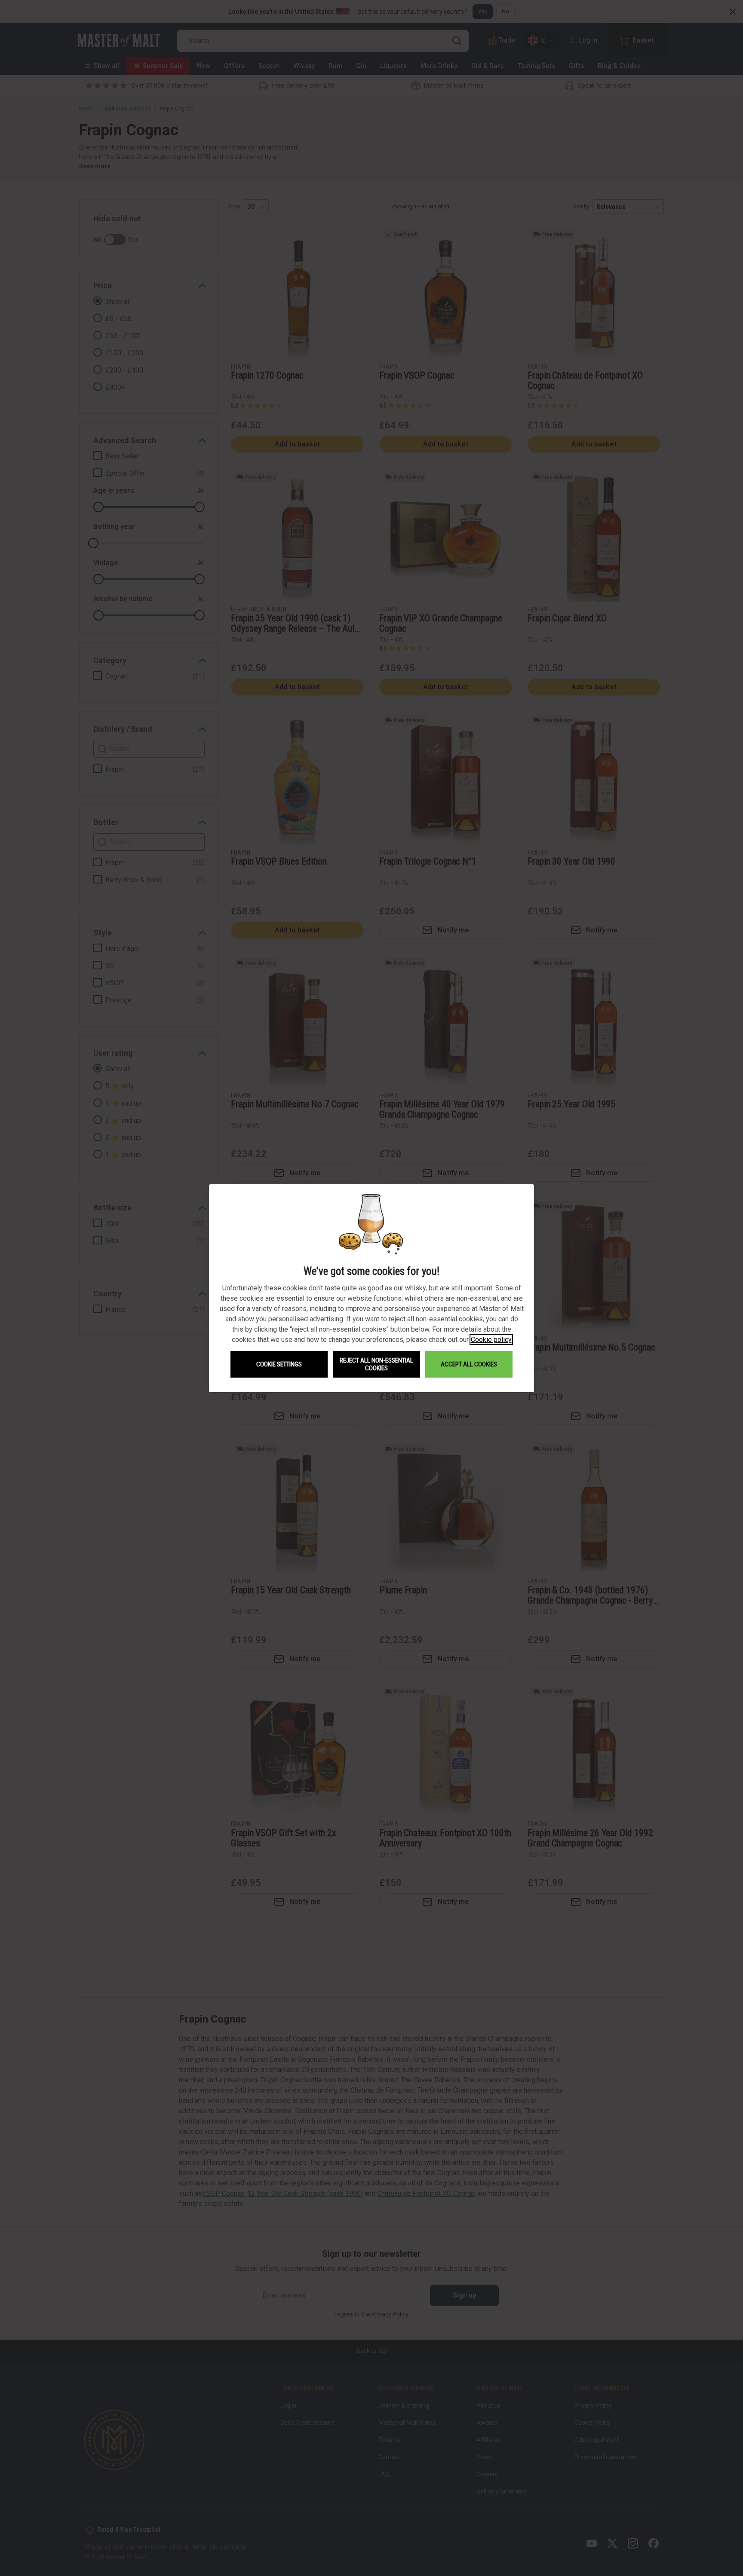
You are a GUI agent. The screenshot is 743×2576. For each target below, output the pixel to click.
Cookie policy (491, 1340)
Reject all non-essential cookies (376, 1364)
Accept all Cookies (469, 1364)
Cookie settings (279, 1364)
